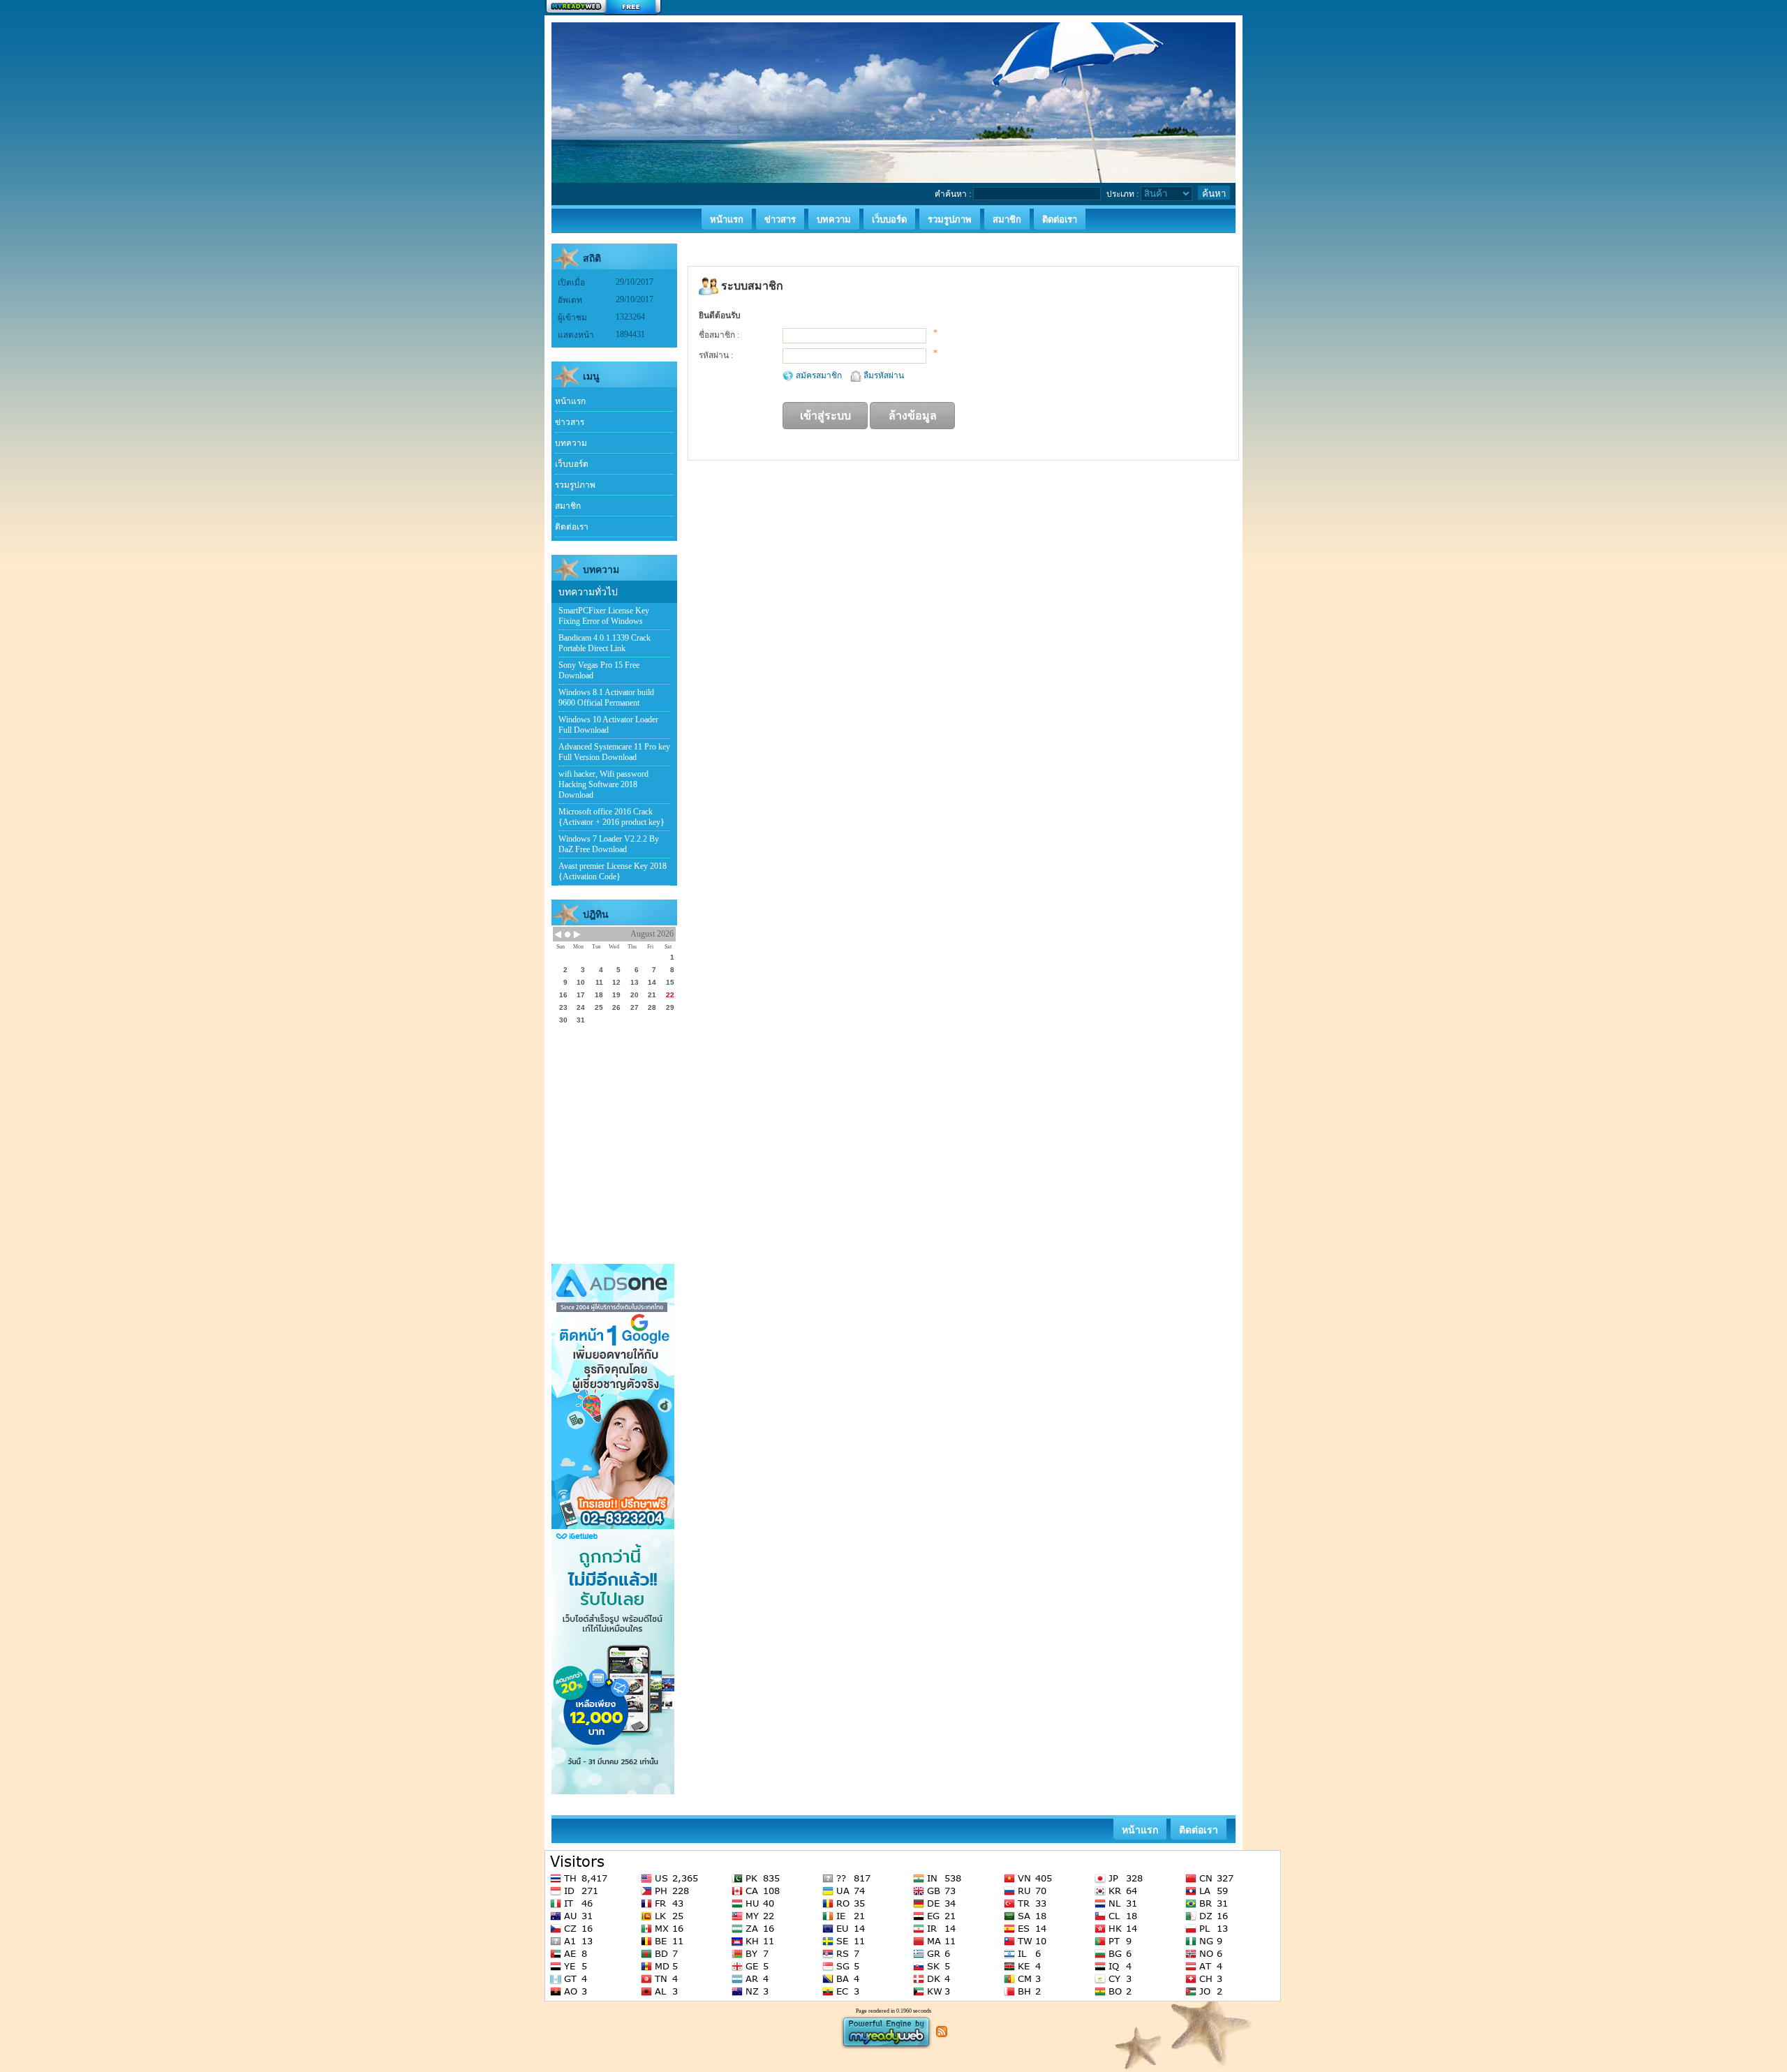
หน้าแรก (570, 401)
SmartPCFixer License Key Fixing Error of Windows (604, 616)
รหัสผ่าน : (716, 355)
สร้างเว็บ (603, 8)
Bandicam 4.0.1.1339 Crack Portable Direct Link (605, 643)
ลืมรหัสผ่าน (884, 375)
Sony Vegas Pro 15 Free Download (599, 670)
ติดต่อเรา (572, 527)
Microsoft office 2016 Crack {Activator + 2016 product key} (611, 817)
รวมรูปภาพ (575, 485)
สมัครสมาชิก (820, 375)
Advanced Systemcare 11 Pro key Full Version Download (614, 752)
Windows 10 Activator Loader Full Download (608, 725)
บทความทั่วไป (588, 592)
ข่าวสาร (570, 422)
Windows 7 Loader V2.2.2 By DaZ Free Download (609, 844)
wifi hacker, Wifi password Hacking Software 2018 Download (603, 784)
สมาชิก (568, 506)
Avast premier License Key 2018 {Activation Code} (613, 871)
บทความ (571, 443)
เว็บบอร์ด (572, 464)
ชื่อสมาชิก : (719, 335)
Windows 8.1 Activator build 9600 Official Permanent (606, 698)
